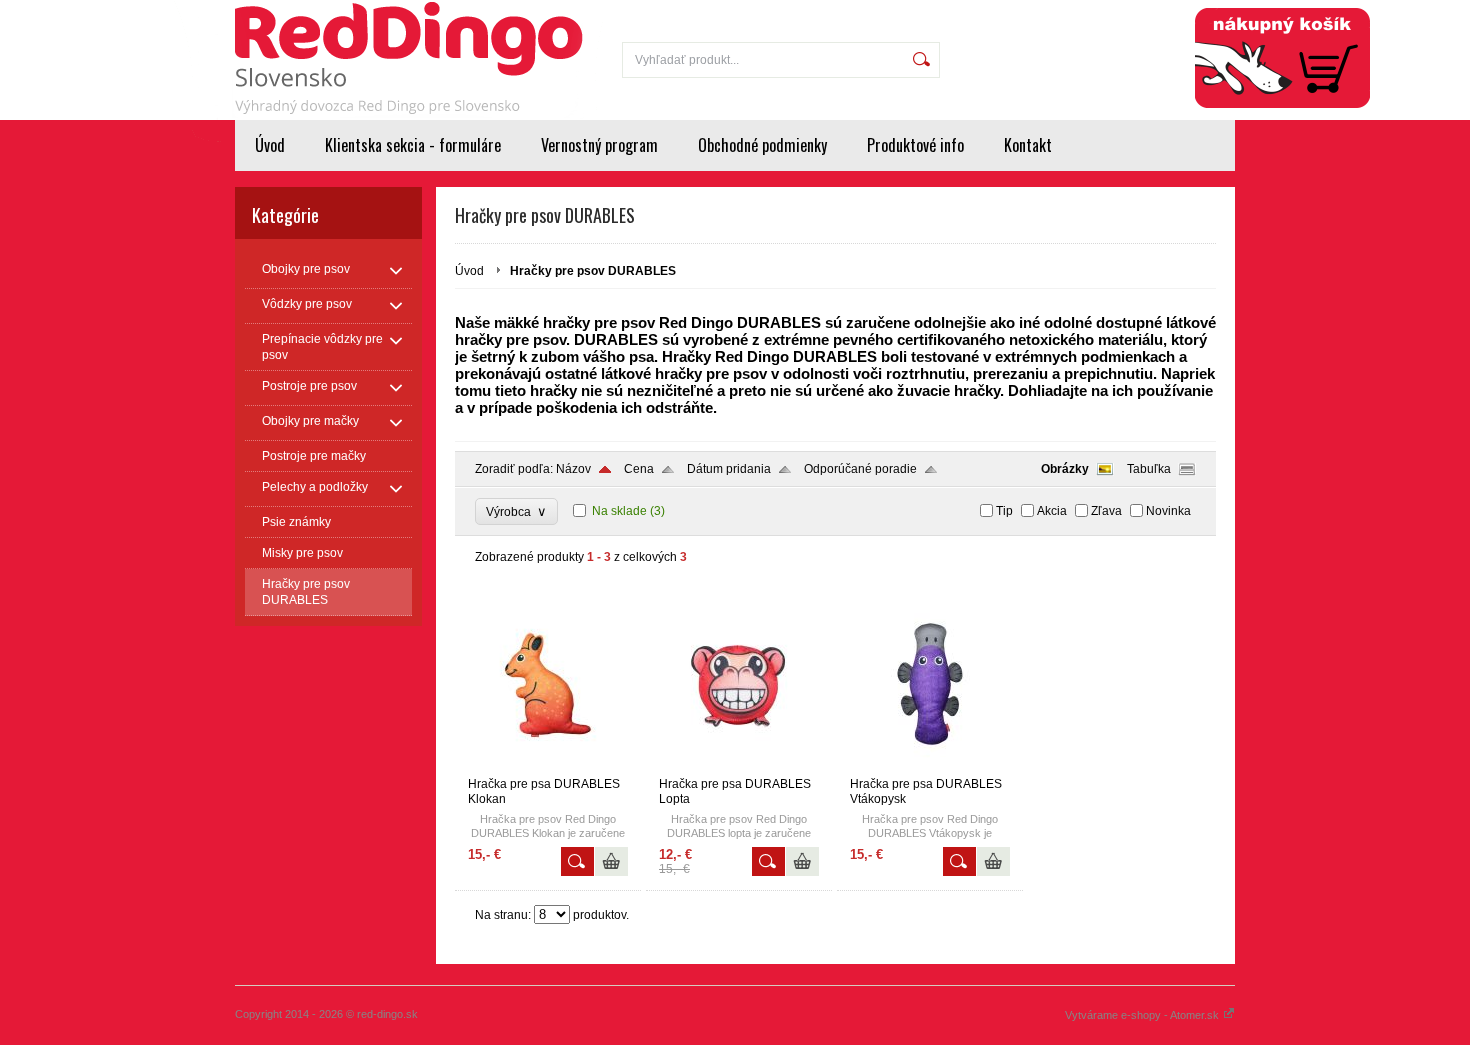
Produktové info (915, 145)
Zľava (1106, 511)
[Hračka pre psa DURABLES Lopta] (739, 768)
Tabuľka (1149, 469)
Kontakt (1028, 145)
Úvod (270, 145)
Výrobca (516, 511)
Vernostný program (599, 145)
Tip (1004, 511)
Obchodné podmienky (762, 145)
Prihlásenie (1102, 12)
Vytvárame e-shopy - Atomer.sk (1143, 1015)
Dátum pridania (729, 469)
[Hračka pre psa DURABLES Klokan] (548, 768)
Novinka (1168, 511)
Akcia (1052, 511)
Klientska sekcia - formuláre (413, 145)
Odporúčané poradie (860, 469)
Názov (573, 469)
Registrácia (1191, 12)
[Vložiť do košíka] (611, 861)
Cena (639, 469)
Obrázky (1065, 469)
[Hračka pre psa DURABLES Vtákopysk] (930, 768)
